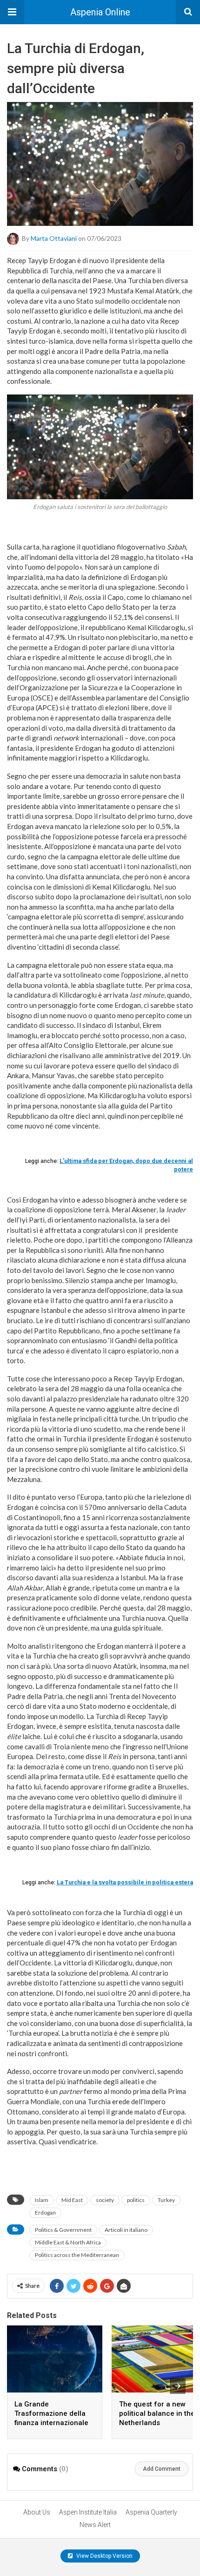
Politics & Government (63, 2230)
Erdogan (45, 2212)
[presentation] (178, 2386)
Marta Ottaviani (54, 238)
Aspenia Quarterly (151, 2512)
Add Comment (162, 2469)
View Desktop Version (104, 2556)
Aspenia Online (100, 12)
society (105, 2200)
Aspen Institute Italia (88, 2512)
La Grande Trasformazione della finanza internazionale (51, 2413)
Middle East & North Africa (68, 2242)
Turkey (166, 2200)
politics (136, 2200)
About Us (37, 2512)
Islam (42, 2200)
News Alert (95, 2525)
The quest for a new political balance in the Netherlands (157, 2413)
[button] (12, 12)
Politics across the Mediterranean (77, 2255)
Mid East (72, 2200)
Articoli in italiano (126, 2230)
